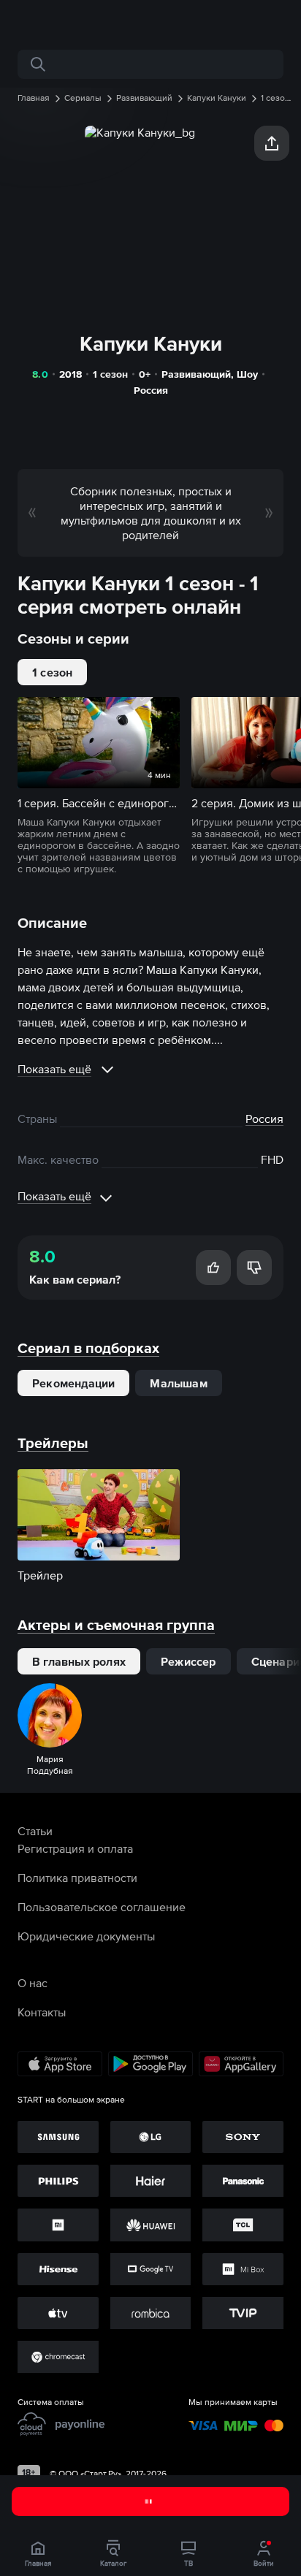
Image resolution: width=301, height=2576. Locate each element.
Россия (151, 390)
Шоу (247, 374)
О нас (33, 1983)
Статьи (35, 1831)
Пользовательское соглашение (102, 1907)
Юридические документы (86, 1936)
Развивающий (196, 374)
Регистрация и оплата (75, 1848)
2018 (71, 374)
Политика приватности (77, 1878)
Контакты (42, 2012)
